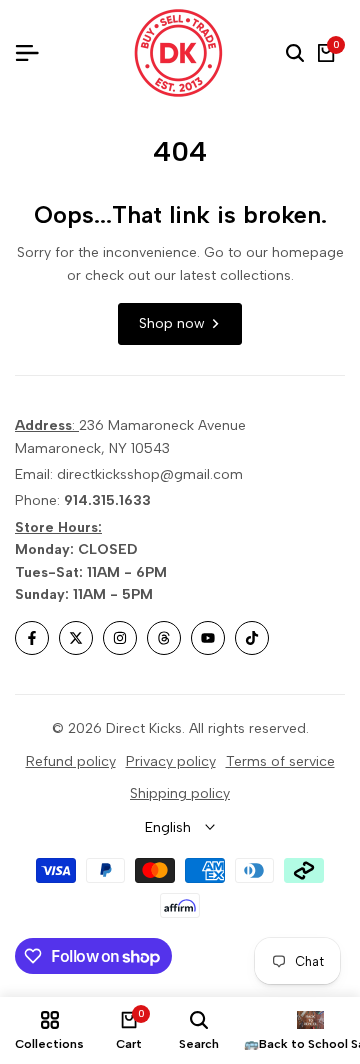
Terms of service (280, 761)
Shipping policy (180, 793)
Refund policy (71, 761)
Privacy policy (171, 761)
